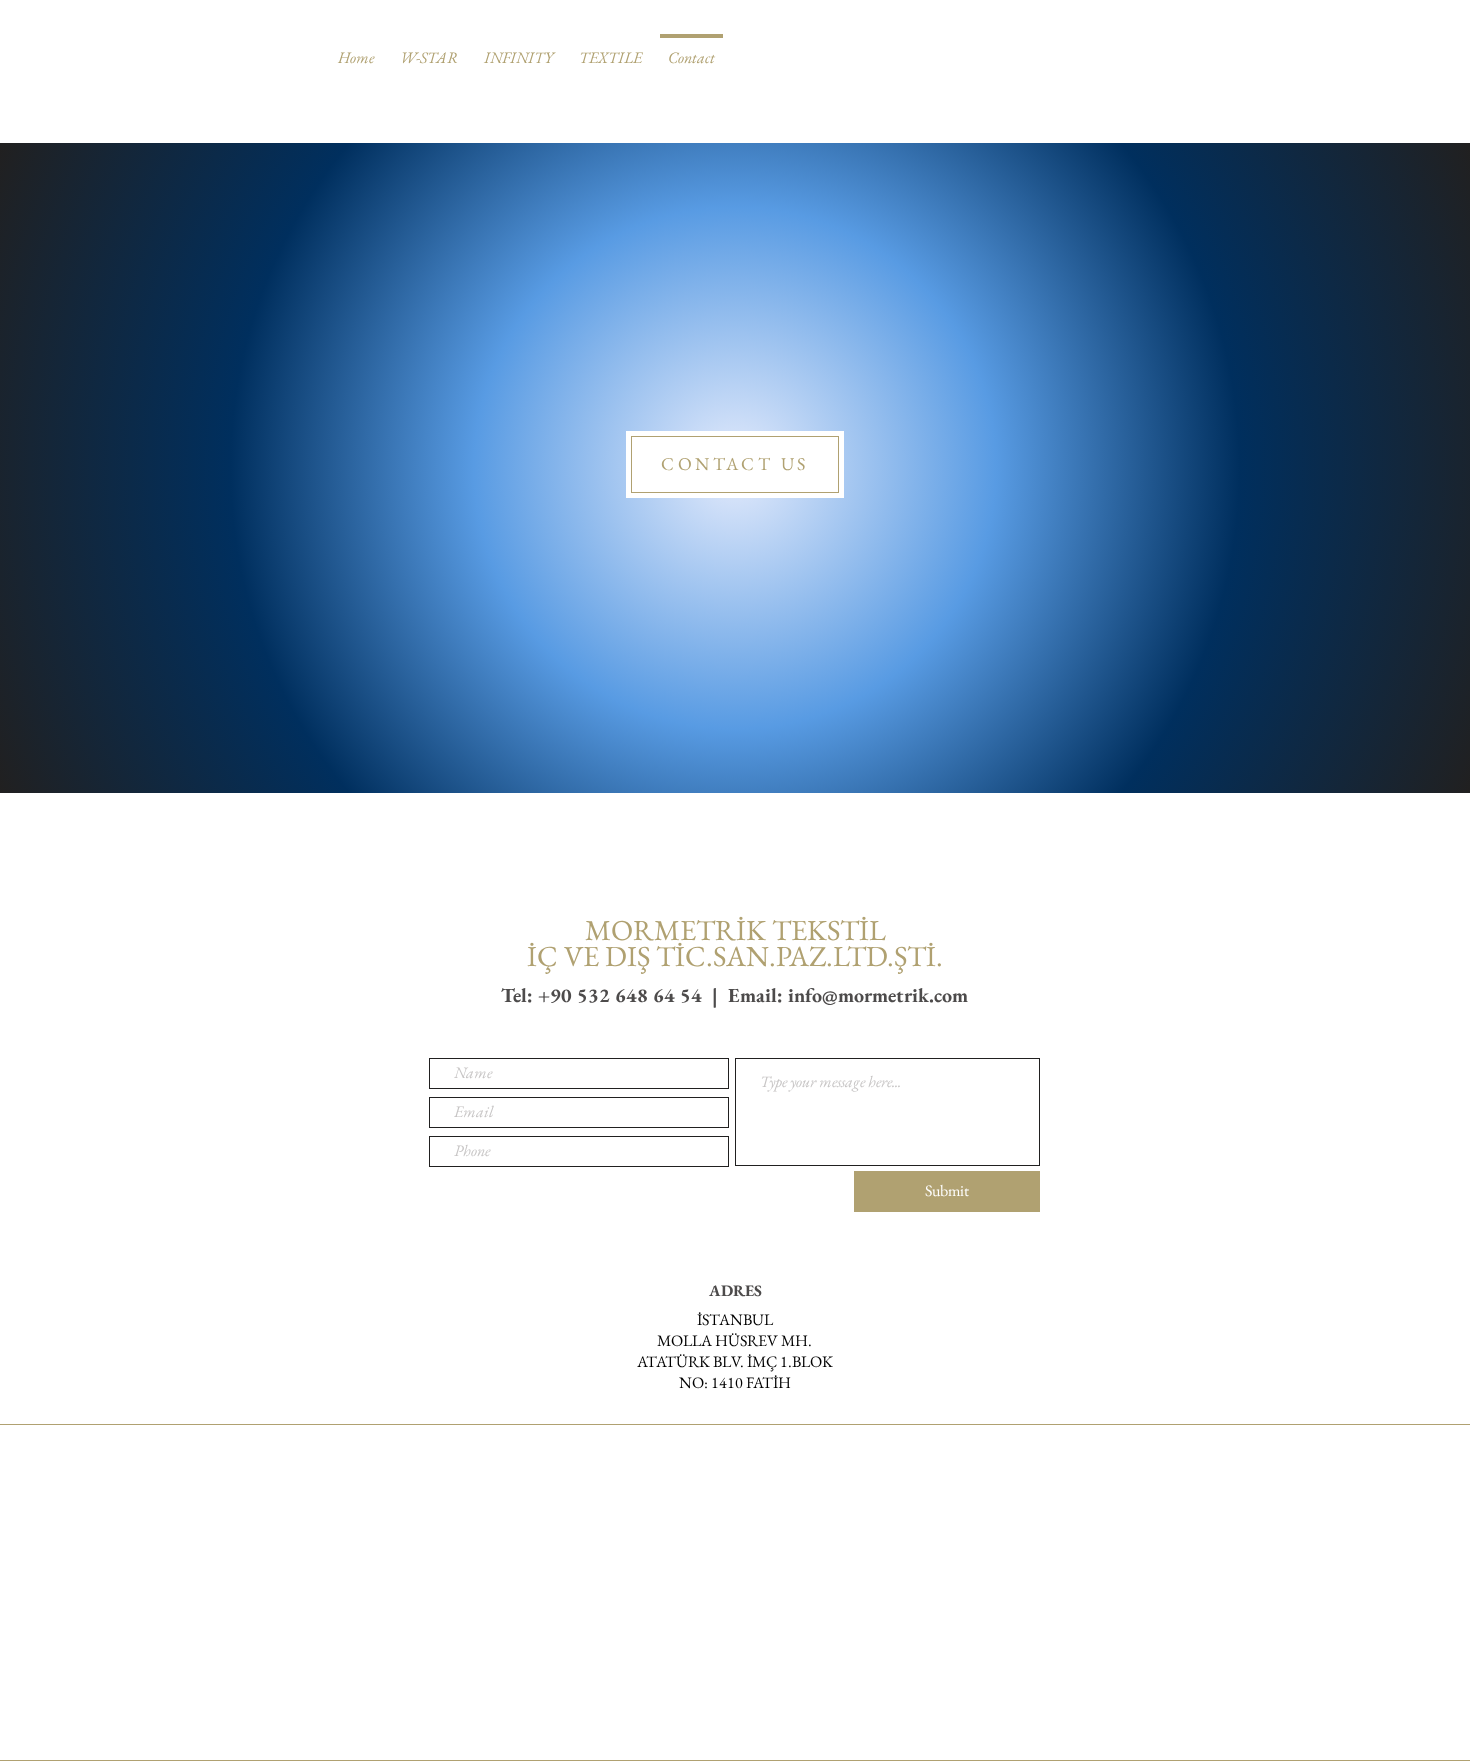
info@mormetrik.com (878, 995)
